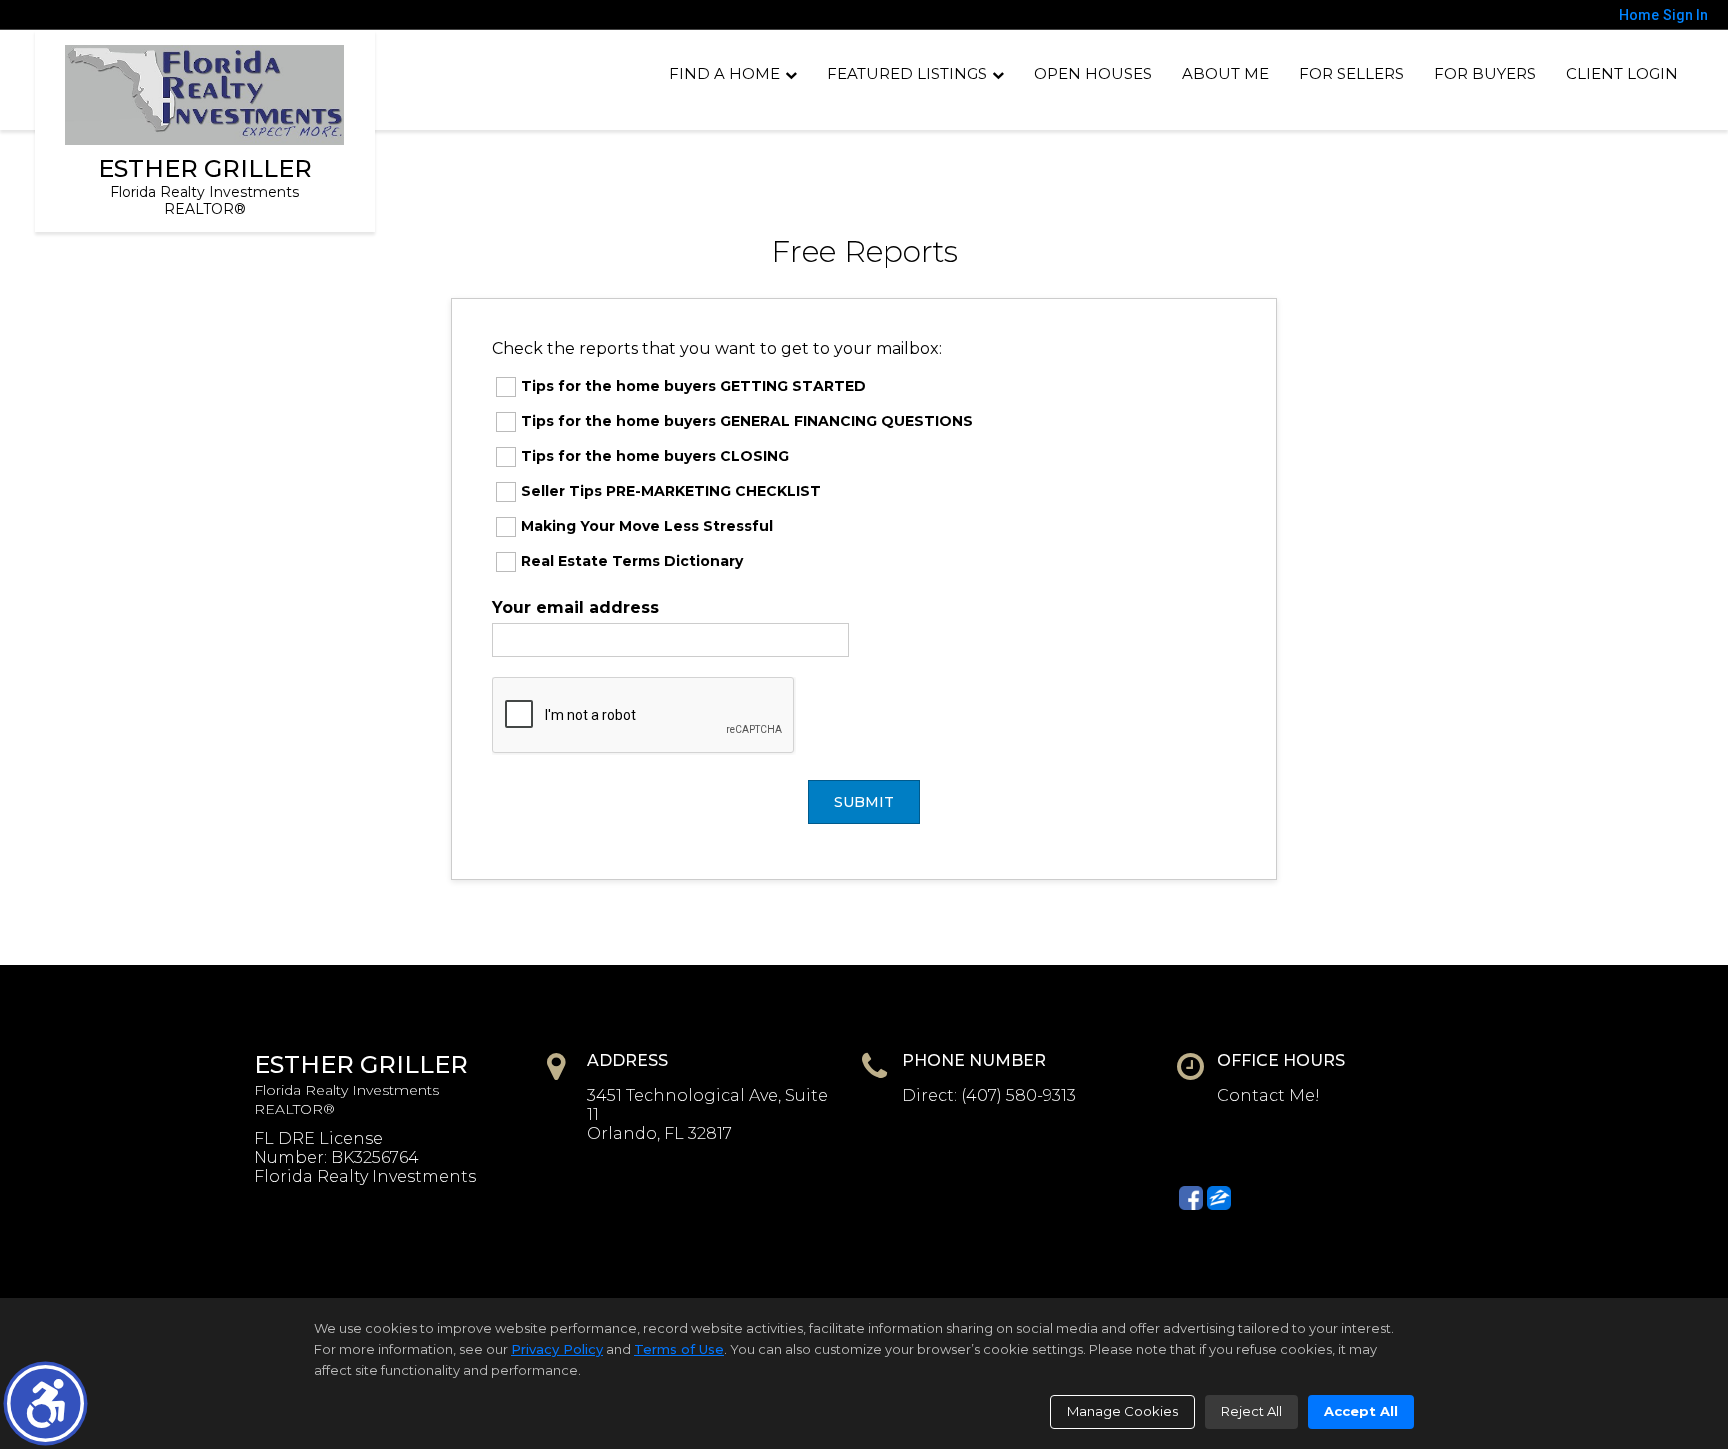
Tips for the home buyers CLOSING (655, 456)
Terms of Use (679, 1349)
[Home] (204, 95)
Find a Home (724, 73)
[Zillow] (1219, 1198)
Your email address (575, 607)
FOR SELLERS (1351, 73)
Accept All (1361, 1411)
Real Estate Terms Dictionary (632, 561)
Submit (864, 802)
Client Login (1622, 73)
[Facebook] (1191, 1198)
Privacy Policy (557, 1349)
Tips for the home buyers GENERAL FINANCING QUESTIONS (747, 421)
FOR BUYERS (1485, 73)
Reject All (1251, 1411)
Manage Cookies (1122, 1411)
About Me (1225, 73)
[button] (45, 1403)
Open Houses (1093, 73)
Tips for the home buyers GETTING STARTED (693, 386)
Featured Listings (907, 73)
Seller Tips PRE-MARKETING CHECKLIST (671, 491)
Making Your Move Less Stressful (647, 526)
